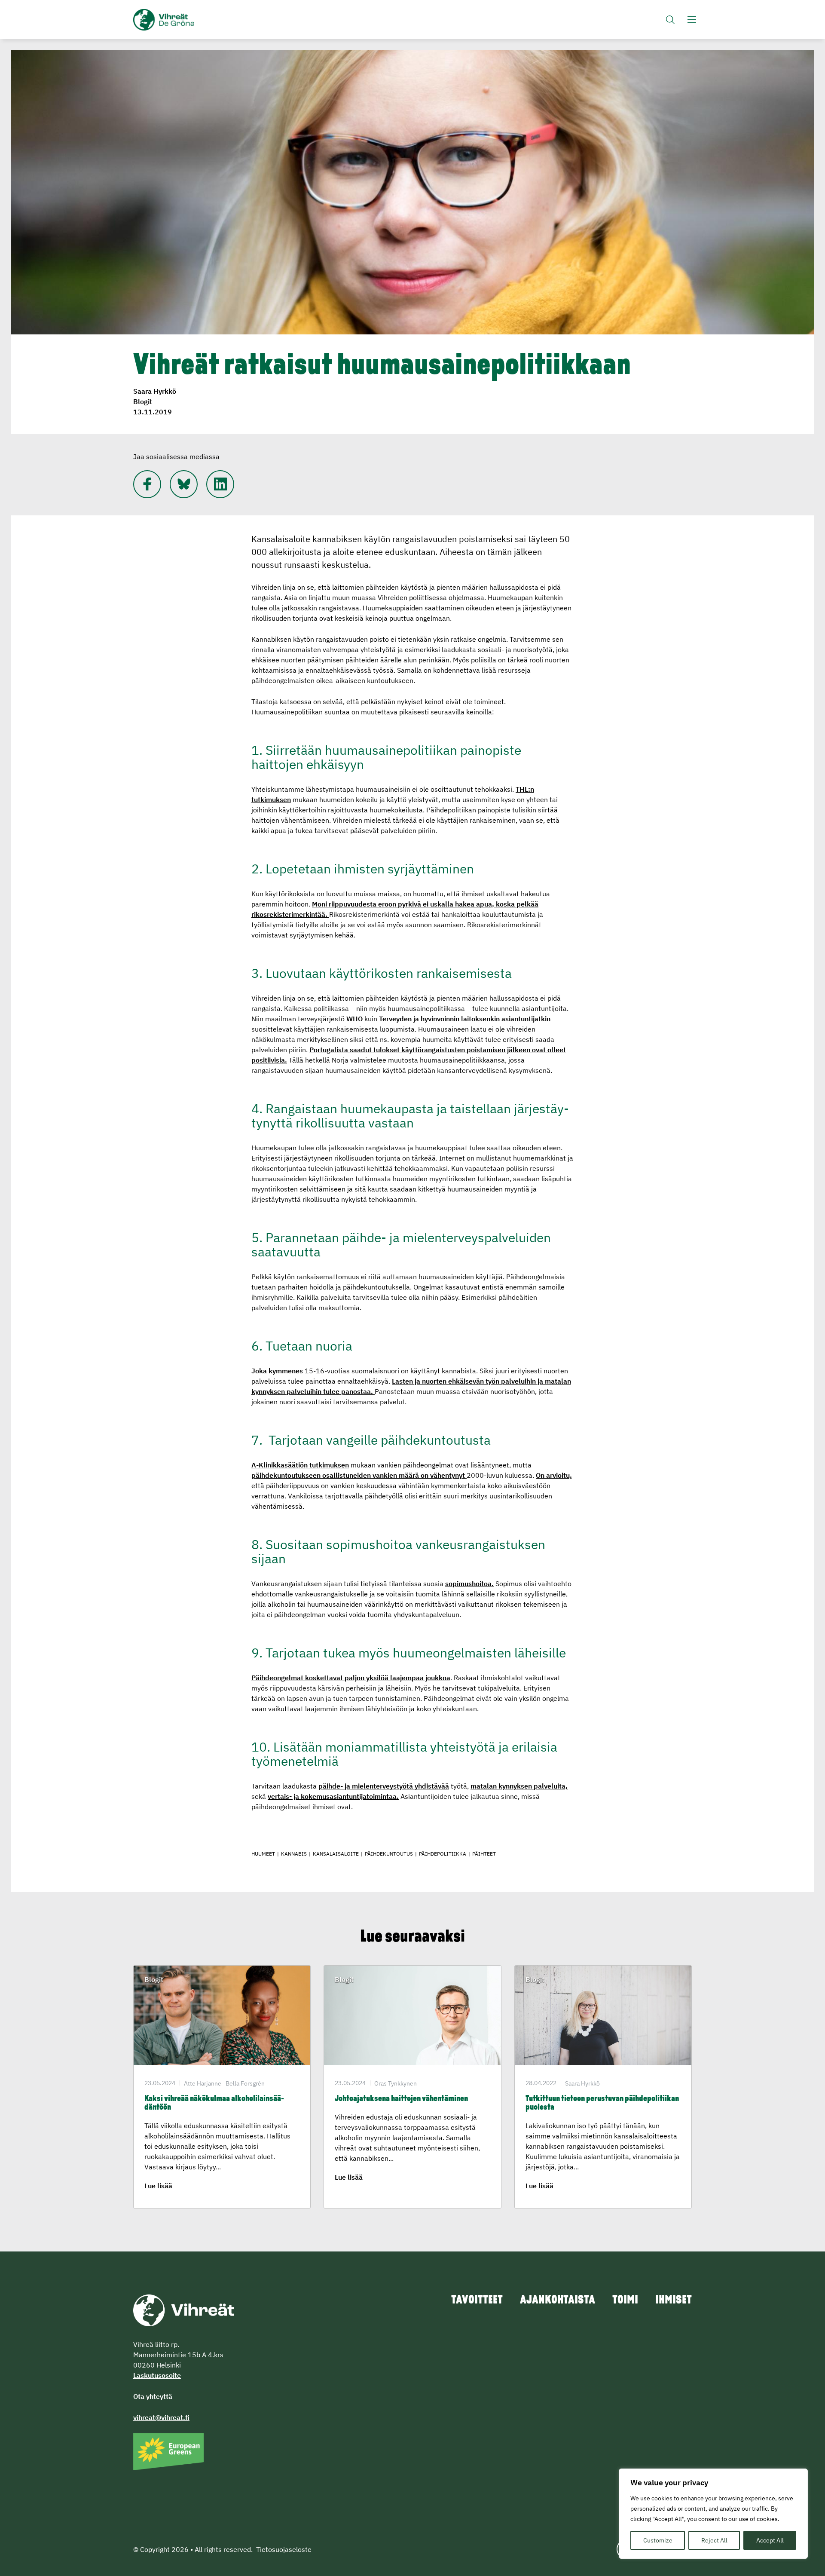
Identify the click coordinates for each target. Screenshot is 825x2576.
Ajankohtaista (558, 2300)
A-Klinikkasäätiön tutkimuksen (300, 1465)
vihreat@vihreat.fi (161, 2417)
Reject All (714, 2540)
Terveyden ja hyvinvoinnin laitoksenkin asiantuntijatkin (465, 1019)
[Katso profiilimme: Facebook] (147, 484)
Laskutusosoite (157, 2375)
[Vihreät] (184, 2310)
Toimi (625, 2300)
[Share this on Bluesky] (184, 484)
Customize (658, 2540)
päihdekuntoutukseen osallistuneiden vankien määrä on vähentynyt (359, 1475)
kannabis (294, 1854)
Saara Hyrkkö (155, 391)
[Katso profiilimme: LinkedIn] (220, 484)
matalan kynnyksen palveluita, (519, 1786)
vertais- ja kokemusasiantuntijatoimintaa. (333, 1796)
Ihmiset (674, 2300)
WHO (354, 1019)
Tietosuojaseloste (284, 2549)
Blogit (143, 401)
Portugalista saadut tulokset (355, 1050)
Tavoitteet (477, 2300)
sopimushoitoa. (469, 1584)
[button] (670, 20)
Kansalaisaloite (336, 1854)
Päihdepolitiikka (443, 1854)
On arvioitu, (554, 1475)
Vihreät (184, 20)
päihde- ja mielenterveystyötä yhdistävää (384, 1786)
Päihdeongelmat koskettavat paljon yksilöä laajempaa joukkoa (351, 1678)
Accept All (770, 2540)
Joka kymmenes (278, 1371)
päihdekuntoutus (389, 1854)
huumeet (263, 1854)
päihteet (484, 1854)
